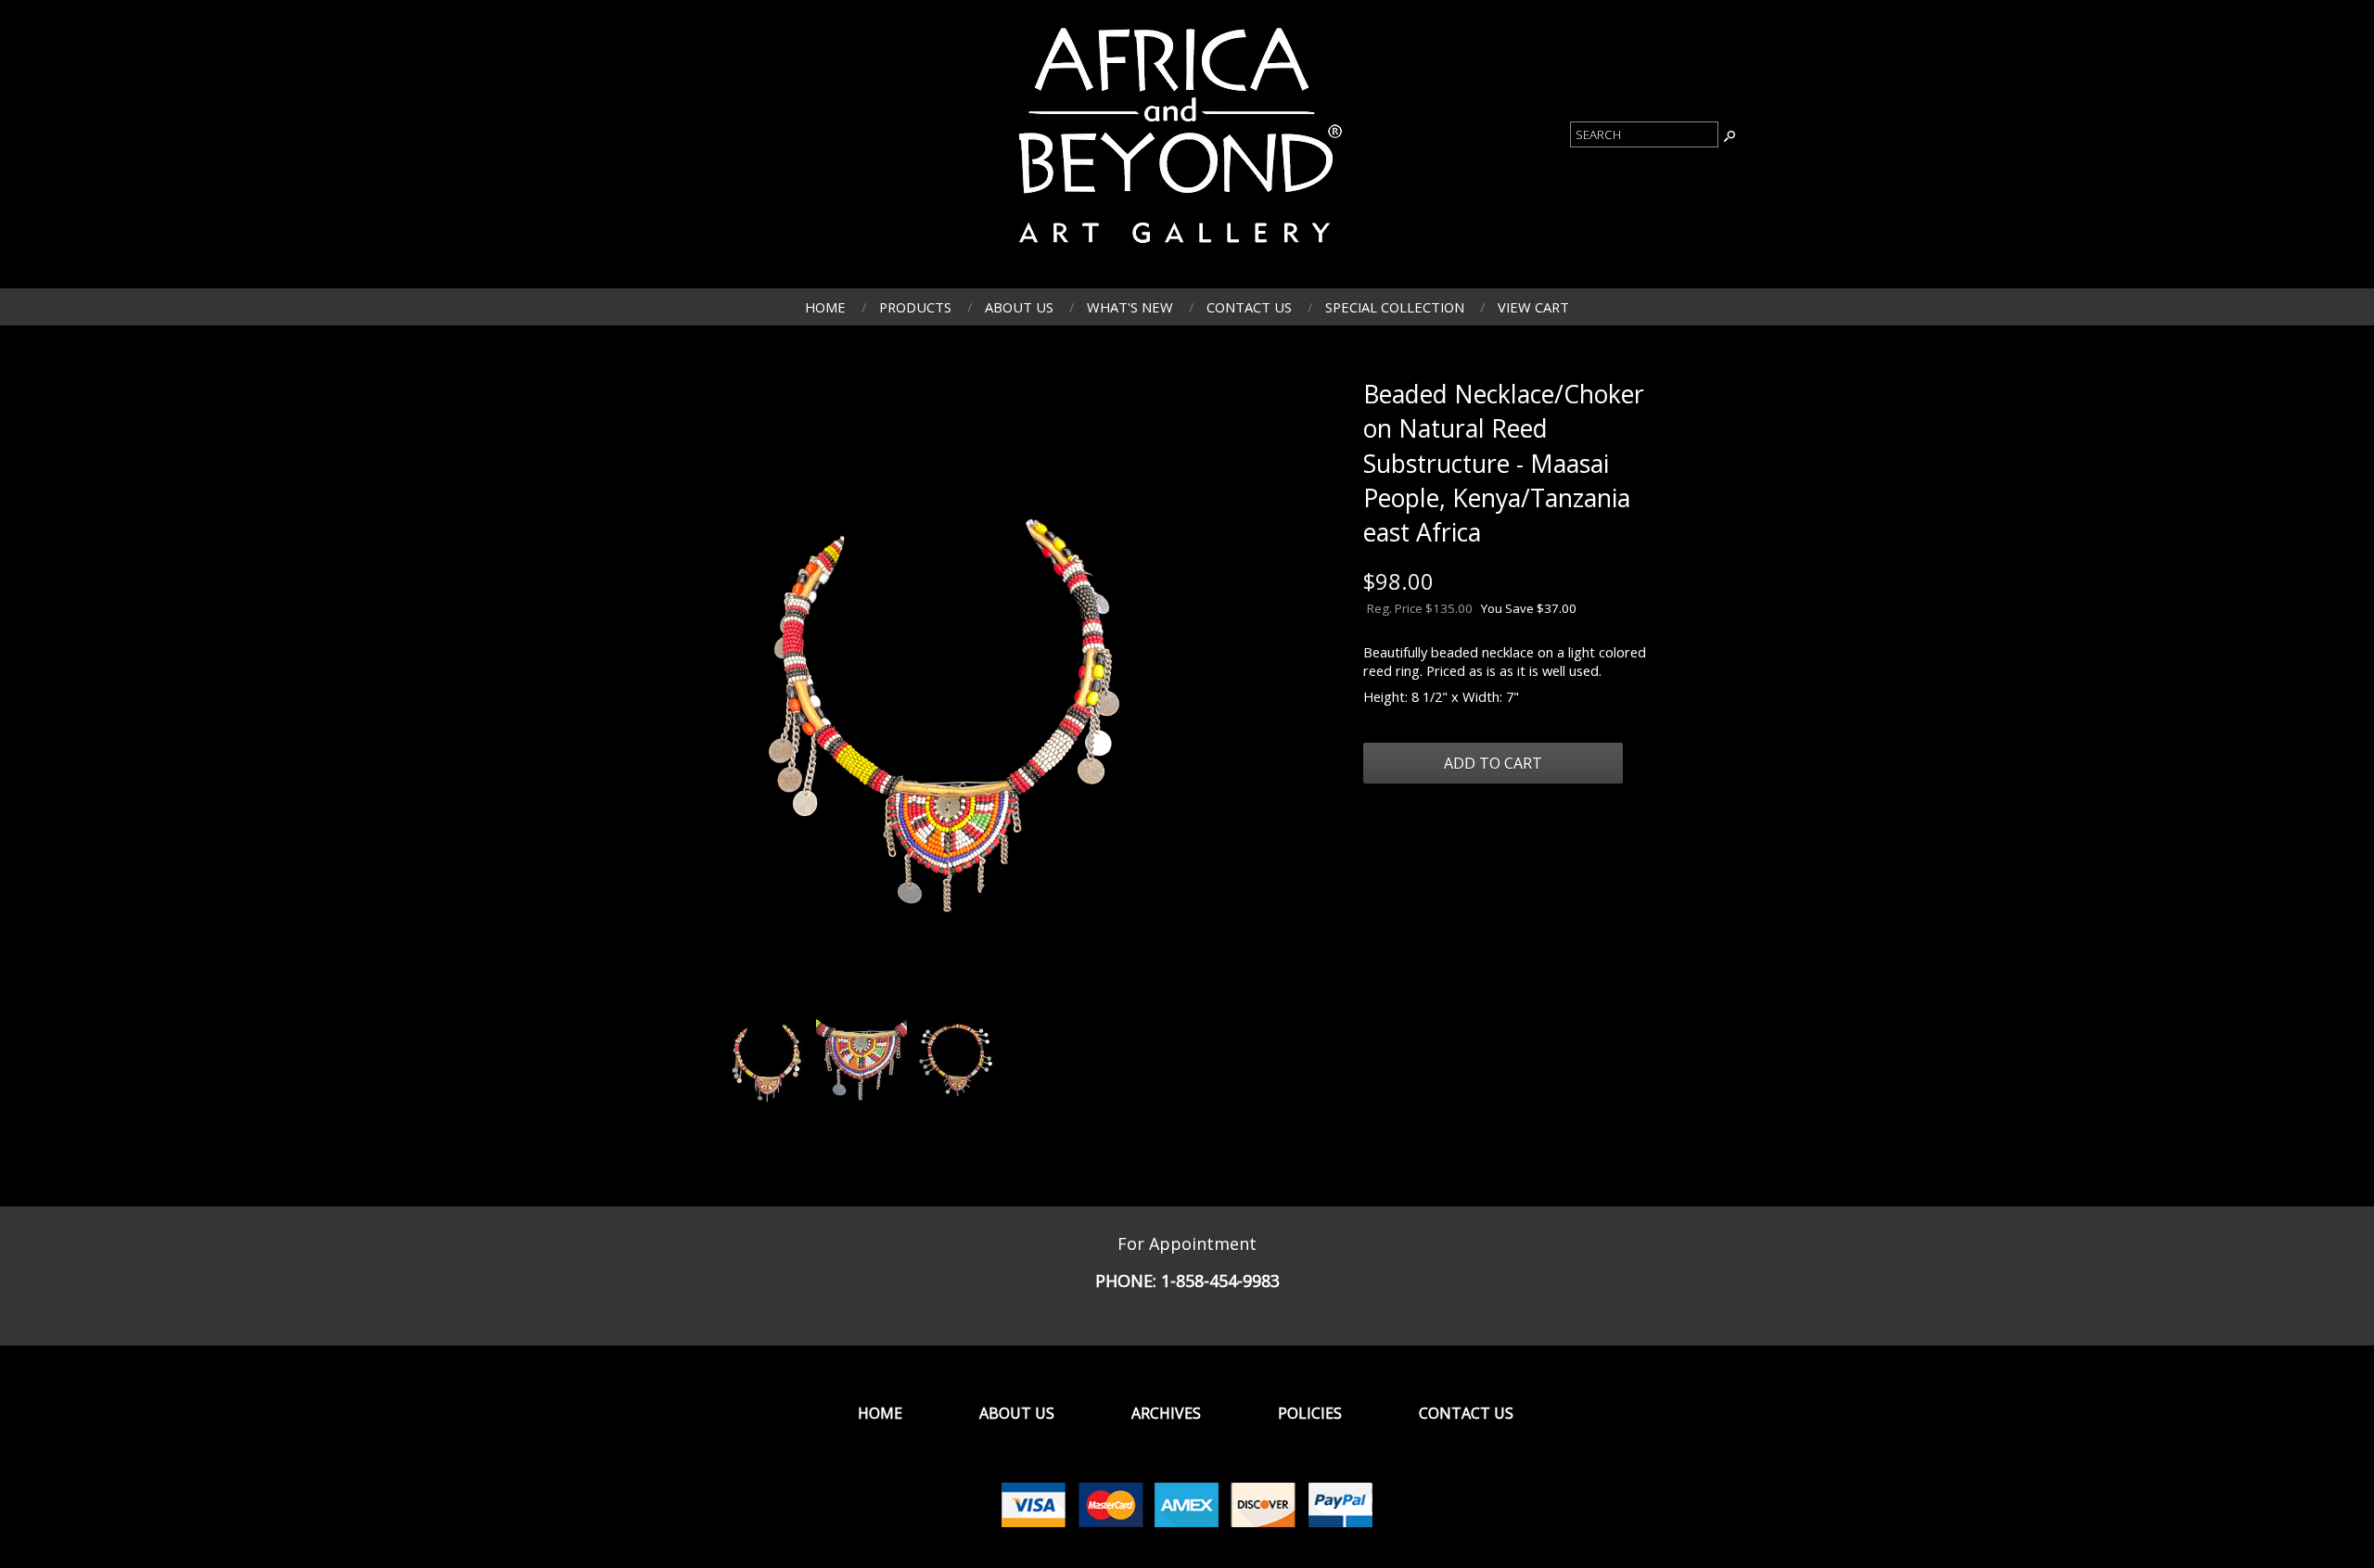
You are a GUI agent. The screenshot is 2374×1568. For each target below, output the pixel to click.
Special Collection (1395, 307)
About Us (1019, 307)
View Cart (1533, 307)
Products (915, 307)
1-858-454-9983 (1220, 1281)
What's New (1130, 307)
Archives (1166, 1413)
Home (825, 307)
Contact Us (1249, 307)
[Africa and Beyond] (1175, 254)
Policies (1310, 1413)
